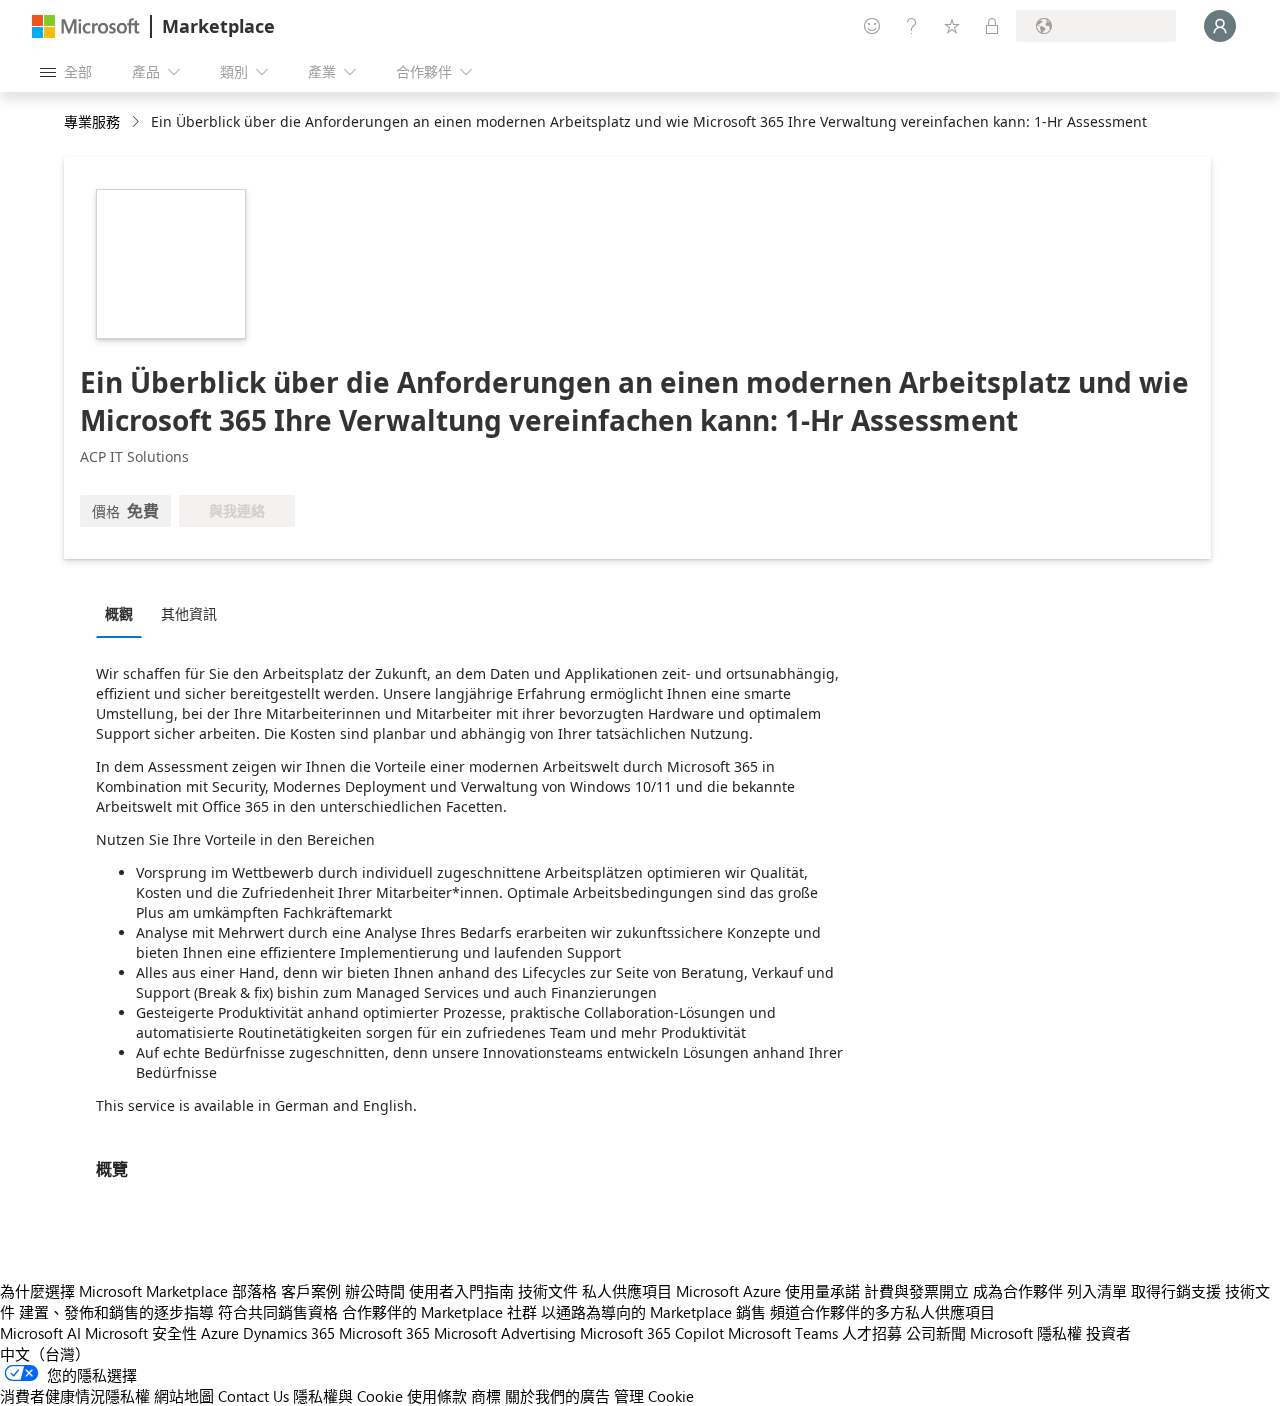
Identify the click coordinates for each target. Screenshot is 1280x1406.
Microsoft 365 (384, 1333)
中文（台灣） (45, 1354)
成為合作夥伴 (1018, 1291)
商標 (486, 1396)
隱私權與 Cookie (348, 1396)
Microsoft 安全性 (141, 1333)
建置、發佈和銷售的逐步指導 (116, 1312)
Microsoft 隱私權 (1026, 1333)
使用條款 (437, 1396)
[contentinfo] (137, 122)
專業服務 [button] (92, 121)
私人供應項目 (627, 1291)
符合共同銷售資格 (278, 1312)
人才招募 (872, 1333)
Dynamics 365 (289, 1333)
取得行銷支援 (1176, 1291)
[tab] (124, 613)
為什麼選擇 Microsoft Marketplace (114, 1291)
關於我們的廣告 (557, 1396)
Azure (220, 1333)
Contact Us (253, 1396)
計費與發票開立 (916, 1291)
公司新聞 (936, 1333)
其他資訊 (189, 613)
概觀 (119, 613)
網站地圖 (184, 1396)
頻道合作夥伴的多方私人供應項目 (882, 1312)
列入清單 (1097, 1291)
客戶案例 (311, 1291)
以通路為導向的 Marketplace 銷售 (653, 1312)
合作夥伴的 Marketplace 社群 (439, 1312)
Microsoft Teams (783, 1333)
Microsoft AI (40, 1333)
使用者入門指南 (461, 1291)
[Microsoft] (86, 26)
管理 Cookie (654, 1396)
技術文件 (548, 1291)
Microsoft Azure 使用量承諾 (768, 1291)
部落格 (254, 1291)
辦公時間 (375, 1291)
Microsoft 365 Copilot (652, 1333)
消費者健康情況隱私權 (75, 1396)
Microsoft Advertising (505, 1333)
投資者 (1108, 1333)
